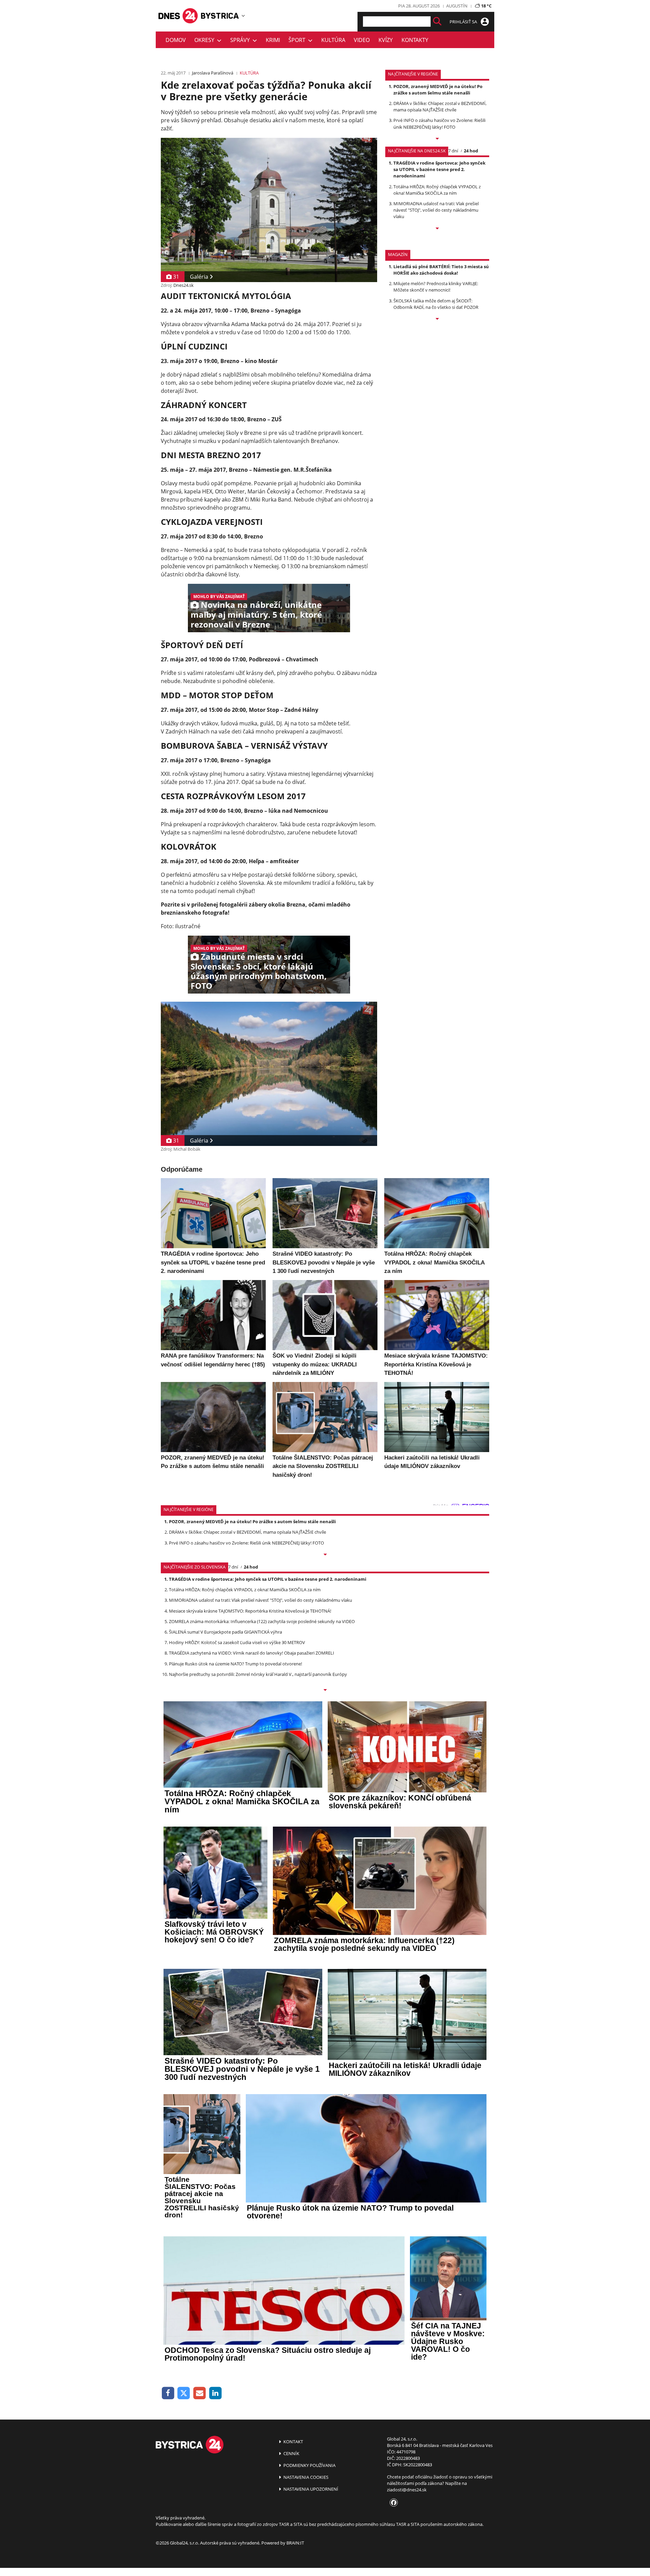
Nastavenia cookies (305, 2477)
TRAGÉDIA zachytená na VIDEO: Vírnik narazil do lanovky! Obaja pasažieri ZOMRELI (252, 1653)
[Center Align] (437, 22)
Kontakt (293, 2442)
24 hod (471, 151)
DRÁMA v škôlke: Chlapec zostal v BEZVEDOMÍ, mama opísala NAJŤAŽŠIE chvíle (440, 107)
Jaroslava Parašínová (213, 73)
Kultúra (333, 40)
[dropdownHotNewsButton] (437, 319)
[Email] (200, 2393)
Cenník (291, 2453)
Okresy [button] (206, 40)
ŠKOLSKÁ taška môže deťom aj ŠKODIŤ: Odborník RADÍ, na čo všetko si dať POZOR (436, 304)
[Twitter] (184, 2393)
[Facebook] (168, 2393)
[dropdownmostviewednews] (437, 139)
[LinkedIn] (215, 2393)
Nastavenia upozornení (310, 2489)
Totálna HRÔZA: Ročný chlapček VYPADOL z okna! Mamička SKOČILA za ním (437, 190)
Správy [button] (241, 40)
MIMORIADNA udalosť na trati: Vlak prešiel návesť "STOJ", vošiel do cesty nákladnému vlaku (436, 210)
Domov (176, 40)
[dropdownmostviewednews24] (437, 229)
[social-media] (392, 2503)
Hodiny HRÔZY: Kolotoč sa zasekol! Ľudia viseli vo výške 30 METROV (237, 1642)
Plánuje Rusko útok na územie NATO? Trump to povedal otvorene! (235, 1664)
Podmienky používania (309, 2465)
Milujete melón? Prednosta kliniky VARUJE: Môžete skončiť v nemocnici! (436, 287)
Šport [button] (298, 40)
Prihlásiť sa (464, 22)
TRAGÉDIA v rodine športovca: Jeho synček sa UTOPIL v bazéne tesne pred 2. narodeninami (439, 169)
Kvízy (386, 40)
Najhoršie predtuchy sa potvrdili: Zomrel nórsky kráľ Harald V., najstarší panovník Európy (258, 1674)
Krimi (273, 40)
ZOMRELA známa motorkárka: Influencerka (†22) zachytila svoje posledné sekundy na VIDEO (262, 1621)
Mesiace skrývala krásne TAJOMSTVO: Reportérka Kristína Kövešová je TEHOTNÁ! (250, 1611)
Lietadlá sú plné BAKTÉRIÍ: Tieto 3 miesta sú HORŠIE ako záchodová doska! (441, 270)
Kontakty (415, 40)
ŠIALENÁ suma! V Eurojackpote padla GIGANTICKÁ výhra (225, 1632)
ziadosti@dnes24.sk (407, 2490)
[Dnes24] (220, 16)
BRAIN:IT (295, 2543)
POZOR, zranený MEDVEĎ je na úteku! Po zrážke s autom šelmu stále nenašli (438, 90)
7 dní (453, 151)
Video (362, 40)
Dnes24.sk (183, 285)
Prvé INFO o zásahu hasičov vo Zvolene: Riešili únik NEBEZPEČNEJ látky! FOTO (439, 123)
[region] (243, 16)
